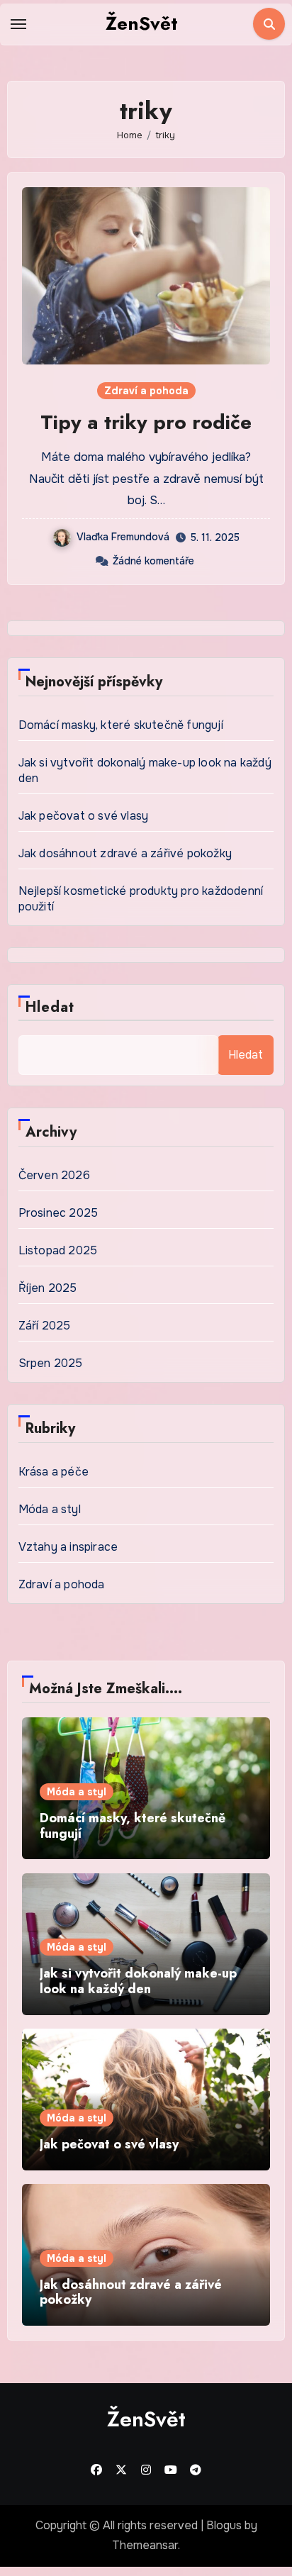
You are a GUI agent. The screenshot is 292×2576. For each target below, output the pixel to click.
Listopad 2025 (58, 1250)
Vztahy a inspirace (68, 1547)
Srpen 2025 (51, 1363)
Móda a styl (50, 1509)
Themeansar (145, 2545)
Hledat (50, 1007)
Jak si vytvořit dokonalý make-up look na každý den (138, 1981)
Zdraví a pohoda (146, 391)
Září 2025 (45, 1326)
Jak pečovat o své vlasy (84, 816)
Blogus (224, 2525)
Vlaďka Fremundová (123, 537)
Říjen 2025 (48, 1288)
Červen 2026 (54, 1175)
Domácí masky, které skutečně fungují (121, 725)
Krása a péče (54, 1472)
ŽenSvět (142, 23)
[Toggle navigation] (18, 24)
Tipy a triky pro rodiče (146, 422)
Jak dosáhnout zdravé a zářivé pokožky (125, 853)
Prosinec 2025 (58, 1213)
